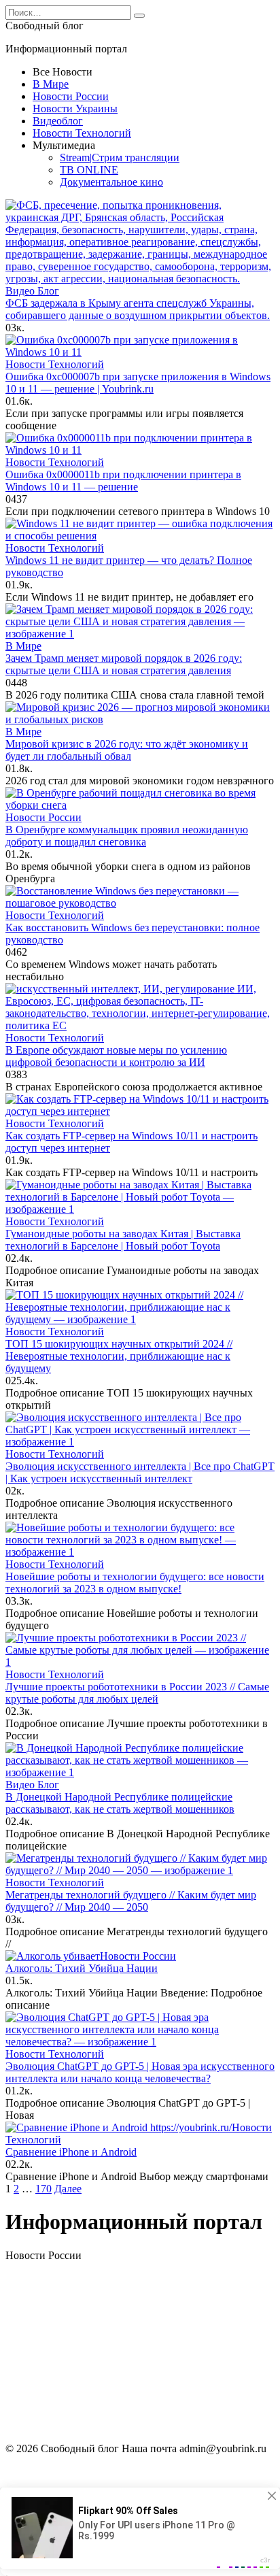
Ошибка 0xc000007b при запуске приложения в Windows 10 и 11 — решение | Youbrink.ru (138, 383)
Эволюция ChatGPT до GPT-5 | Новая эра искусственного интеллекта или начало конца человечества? (140, 2072)
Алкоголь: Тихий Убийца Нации (82, 1968)
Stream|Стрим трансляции (120, 157)
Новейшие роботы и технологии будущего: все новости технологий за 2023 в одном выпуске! (135, 1583)
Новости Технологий (82, 133)
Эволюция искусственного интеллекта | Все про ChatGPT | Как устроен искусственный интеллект (140, 1472)
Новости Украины (75, 108)
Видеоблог (58, 121)
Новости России (71, 96)
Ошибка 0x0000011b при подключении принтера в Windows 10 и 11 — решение (123, 481)
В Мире (51, 84)
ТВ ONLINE (89, 170)
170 (43, 2189)
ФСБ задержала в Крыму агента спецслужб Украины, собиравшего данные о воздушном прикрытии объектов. (138, 309)
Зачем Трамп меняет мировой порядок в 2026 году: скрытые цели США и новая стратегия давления (124, 664)
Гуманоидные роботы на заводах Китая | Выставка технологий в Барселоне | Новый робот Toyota (123, 1240)
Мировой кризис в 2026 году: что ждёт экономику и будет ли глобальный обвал (127, 750)
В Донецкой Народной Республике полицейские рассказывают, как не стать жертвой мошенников (120, 1803)
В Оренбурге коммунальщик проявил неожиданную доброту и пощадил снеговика (127, 836)
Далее (68, 2189)
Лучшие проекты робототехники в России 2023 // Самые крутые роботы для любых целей (137, 1693)
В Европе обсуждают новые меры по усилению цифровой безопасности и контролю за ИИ (116, 1056)
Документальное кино (111, 182)
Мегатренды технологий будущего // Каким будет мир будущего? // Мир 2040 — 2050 (131, 1901)
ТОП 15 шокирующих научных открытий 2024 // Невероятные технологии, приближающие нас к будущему (119, 1356)
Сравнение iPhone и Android (71, 2152)
